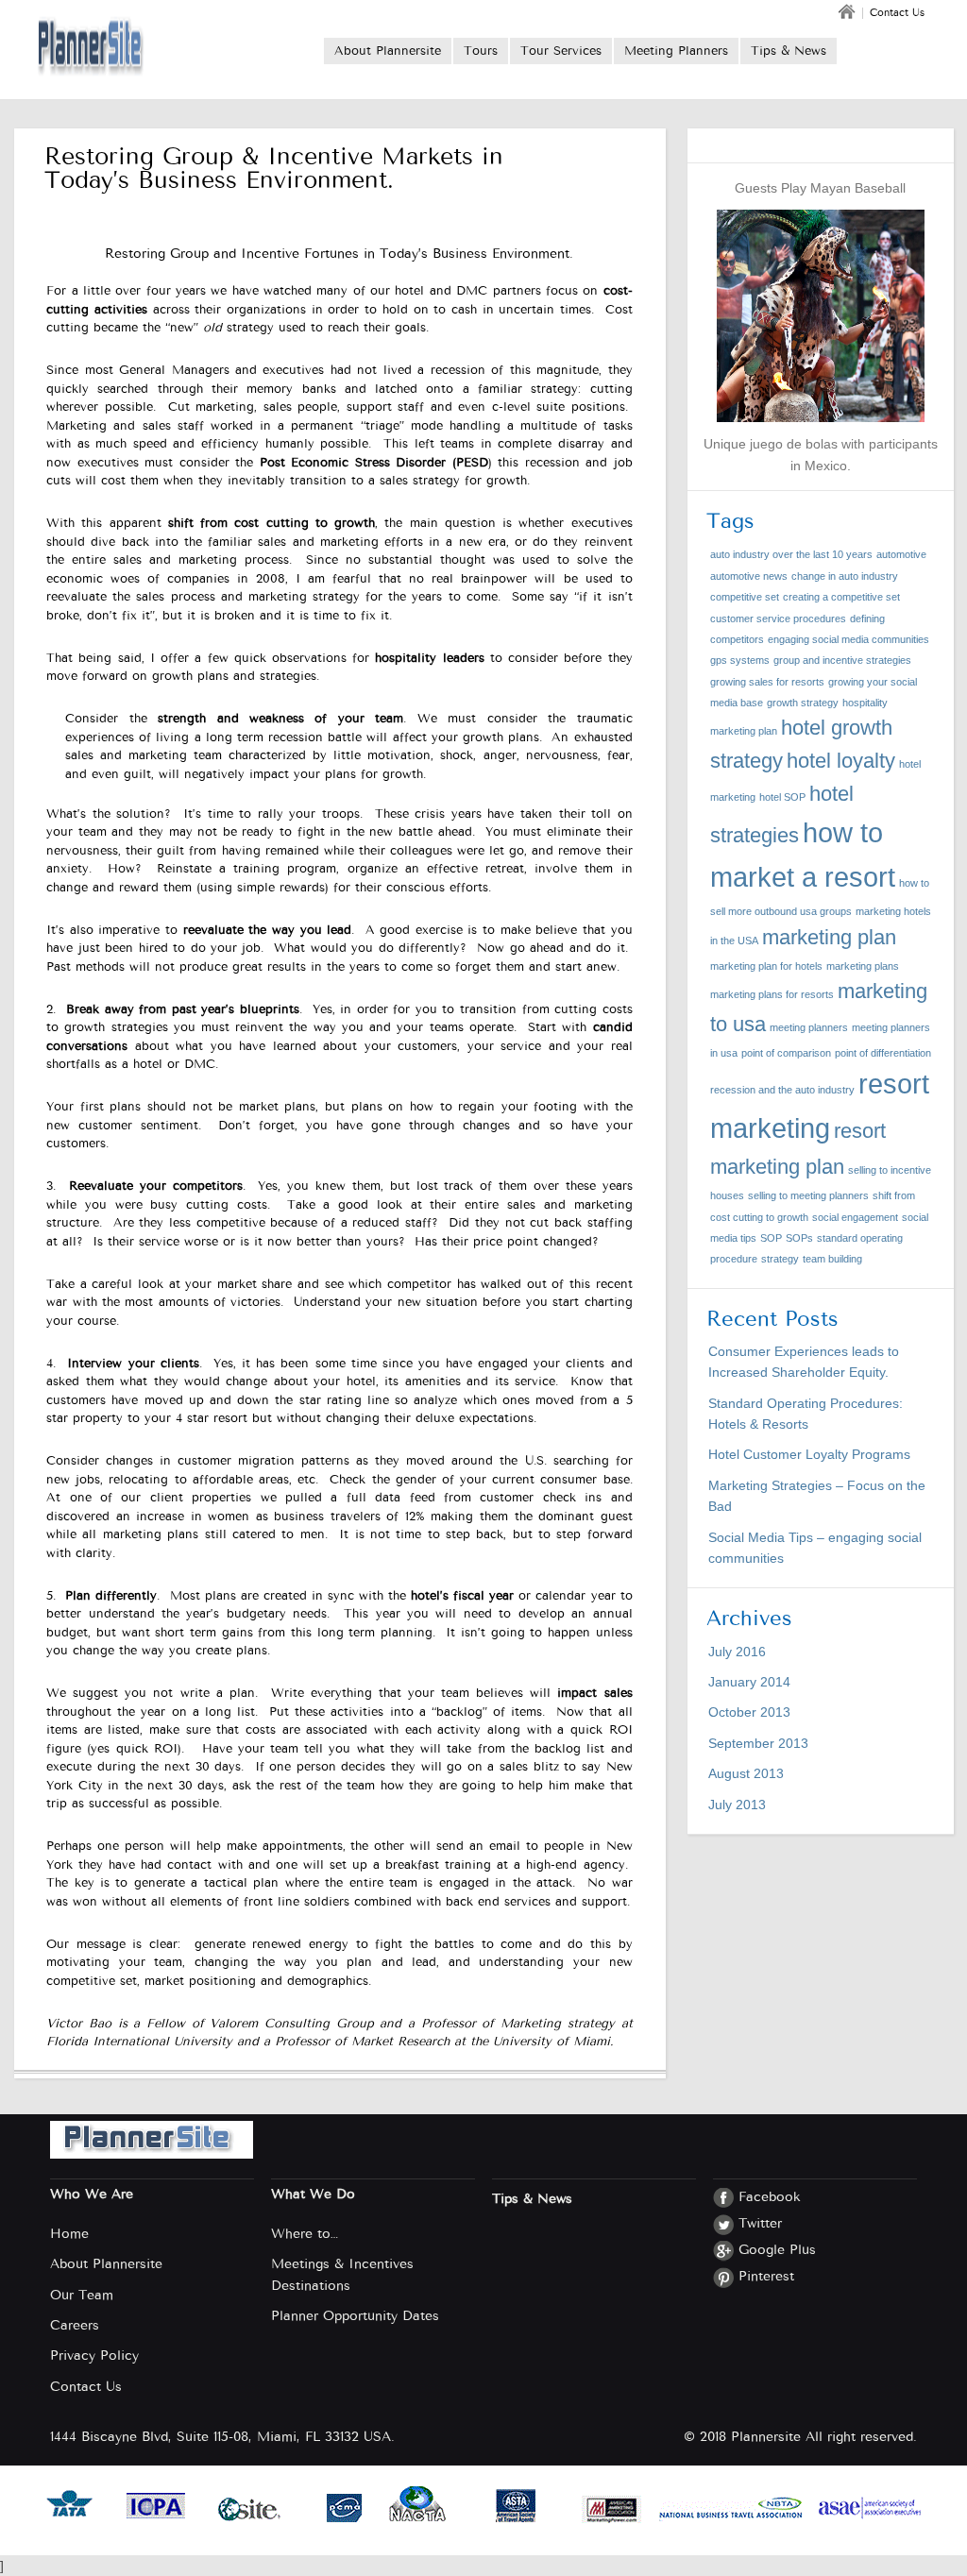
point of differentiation (883, 1053)
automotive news (749, 576)
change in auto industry (845, 576)
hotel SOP (782, 797)
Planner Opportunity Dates (355, 2316)
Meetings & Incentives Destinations (342, 2274)
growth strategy (803, 703)
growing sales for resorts (767, 682)
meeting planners (809, 1027)
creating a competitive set (841, 597)
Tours (481, 51)
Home (69, 2234)
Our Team (82, 2295)
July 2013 (737, 1805)
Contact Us (897, 13)
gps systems (740, 660)
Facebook (770, 2197)
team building (832, 1259)
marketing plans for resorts (772, 994)
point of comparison (786, 1053)
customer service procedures (778, 619)
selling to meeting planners (808, 1195)
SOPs (799, 1238)
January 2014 (749, 1682)
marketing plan (829, 937)
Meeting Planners (676, 51)
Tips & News (789, 51)
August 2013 (746, 1773)
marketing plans (863, 966)
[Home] (848, 17)
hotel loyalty (841, 761)
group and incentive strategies (842, 660)
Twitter (760, 2223)
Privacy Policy (94, 2356)
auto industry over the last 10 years (791, 554)
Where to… (305, 2234)
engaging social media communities (848, 639)
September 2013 (758, 1743)
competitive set (745, 597)
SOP (771, 1238)
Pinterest (766, 2276)
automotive (901, 554)
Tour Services (561, 51)
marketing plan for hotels (766, 966)
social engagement (855, 1217)
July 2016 (737, 1652)
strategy (780, 1259)
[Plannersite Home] (93, 49)
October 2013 (749, 1712)
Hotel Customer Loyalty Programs (809, 1454)
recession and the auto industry (782, 1090)
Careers (75, 2325)
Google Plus (777, 2250)
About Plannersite (388, 51)
